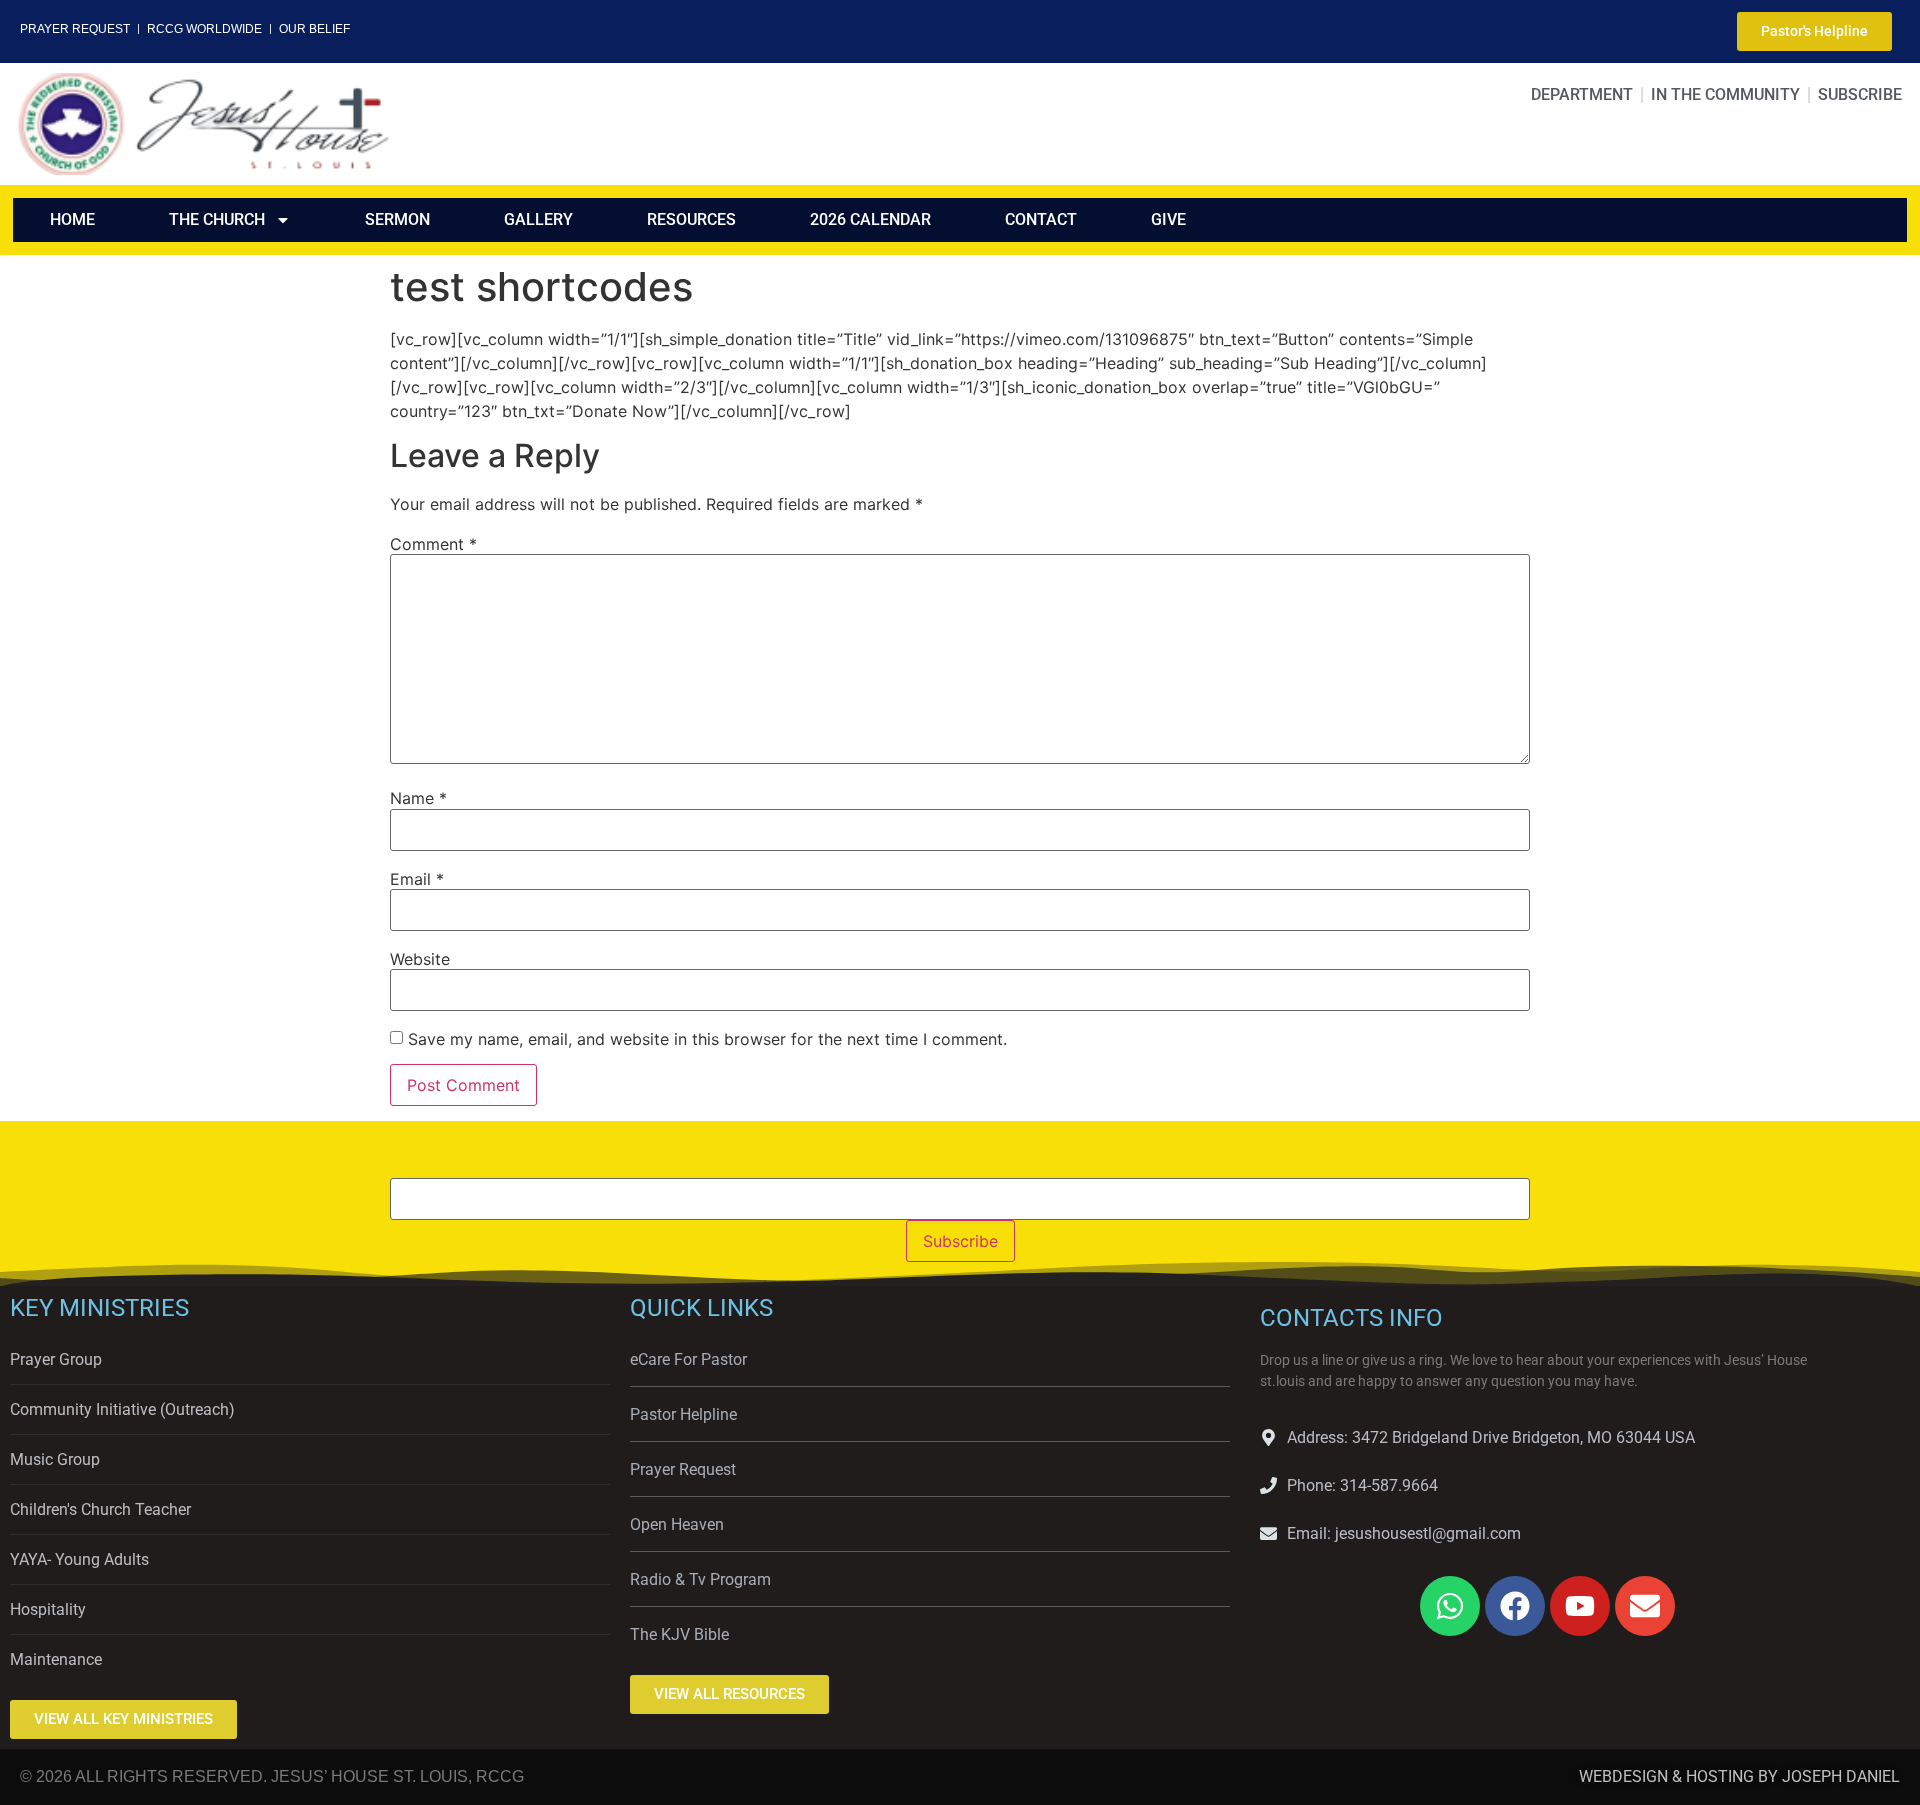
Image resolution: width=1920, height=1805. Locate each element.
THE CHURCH (217, 219)
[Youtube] (1580, 1606)
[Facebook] (1515, 1606)
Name (418, 798)
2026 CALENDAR (870, 219)
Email (417, 879)
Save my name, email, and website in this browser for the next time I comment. (707, 1039)
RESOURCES (691, 219)
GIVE (1168, 219)
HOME (72, 219)
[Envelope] (1645, 1606)
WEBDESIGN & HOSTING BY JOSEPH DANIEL (1739, 1776)
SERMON (397, 219)
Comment (433, 544)
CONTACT (1041, 219)
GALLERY (538, 219)
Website (420, 959)
